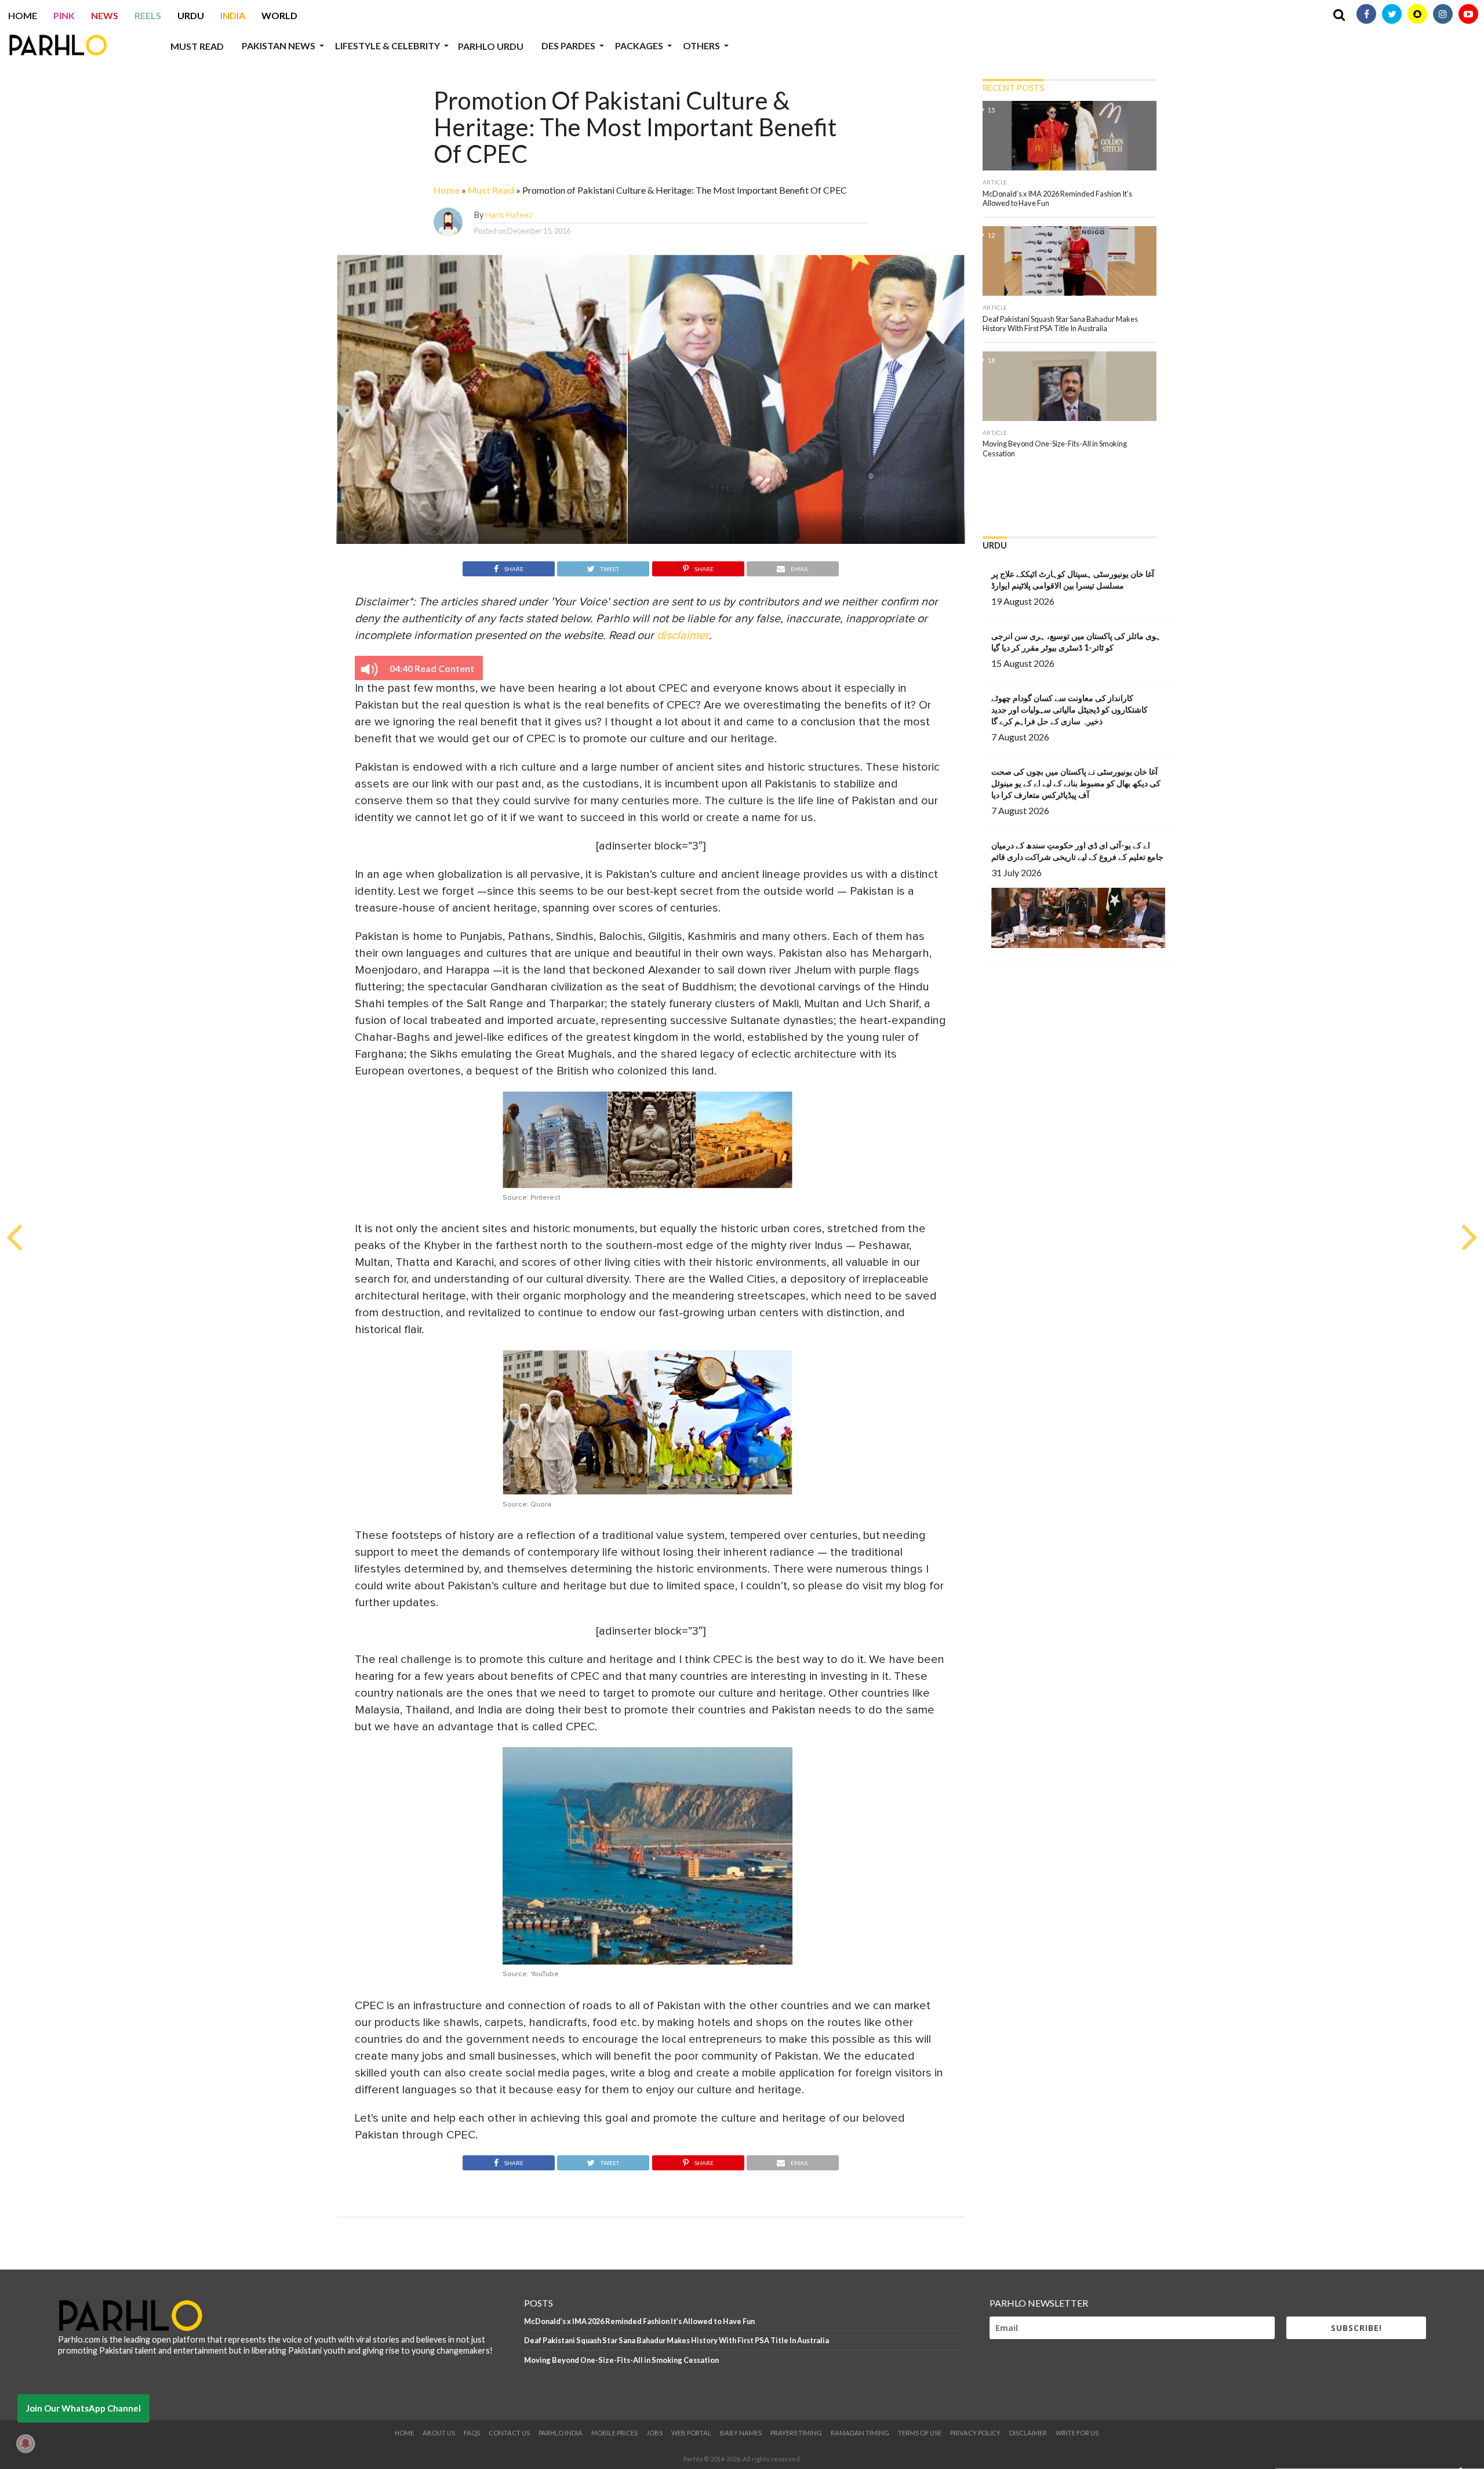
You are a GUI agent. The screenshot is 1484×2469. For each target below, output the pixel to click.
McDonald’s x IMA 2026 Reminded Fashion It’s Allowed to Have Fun (639, 2321)
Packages (639, 46)
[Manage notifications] (26, 2443)
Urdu (191, 15)
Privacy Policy (975, 2433)
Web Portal (691, 2433)
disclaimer (683, 636)
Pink (64, 15)
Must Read (197, 46)
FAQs (472, 2433)
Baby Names (741, 2433)
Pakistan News (279, 46)
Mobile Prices (614, 2433)
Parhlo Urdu (491, 46)
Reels (148, 15)
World (279, 15)
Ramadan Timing (860, 2433)
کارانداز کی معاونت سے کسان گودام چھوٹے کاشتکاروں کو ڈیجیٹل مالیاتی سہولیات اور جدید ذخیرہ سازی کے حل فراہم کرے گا (1070, 709)
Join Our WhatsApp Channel (83, 2408)
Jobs (654, 2433)
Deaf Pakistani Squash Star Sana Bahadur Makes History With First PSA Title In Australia (676, 2340)
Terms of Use (920, 2433)
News (105, 15)
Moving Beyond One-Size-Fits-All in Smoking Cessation (621, 2360)
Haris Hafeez (509, 215)
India (233, 15)
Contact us (509, 2433)
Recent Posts (1013, 88)
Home (23, 15)
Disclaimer (1028, 2433)
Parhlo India (561, 2433)
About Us (439, 2433)
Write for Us (1077, 2433)
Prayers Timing (796, 2433)
